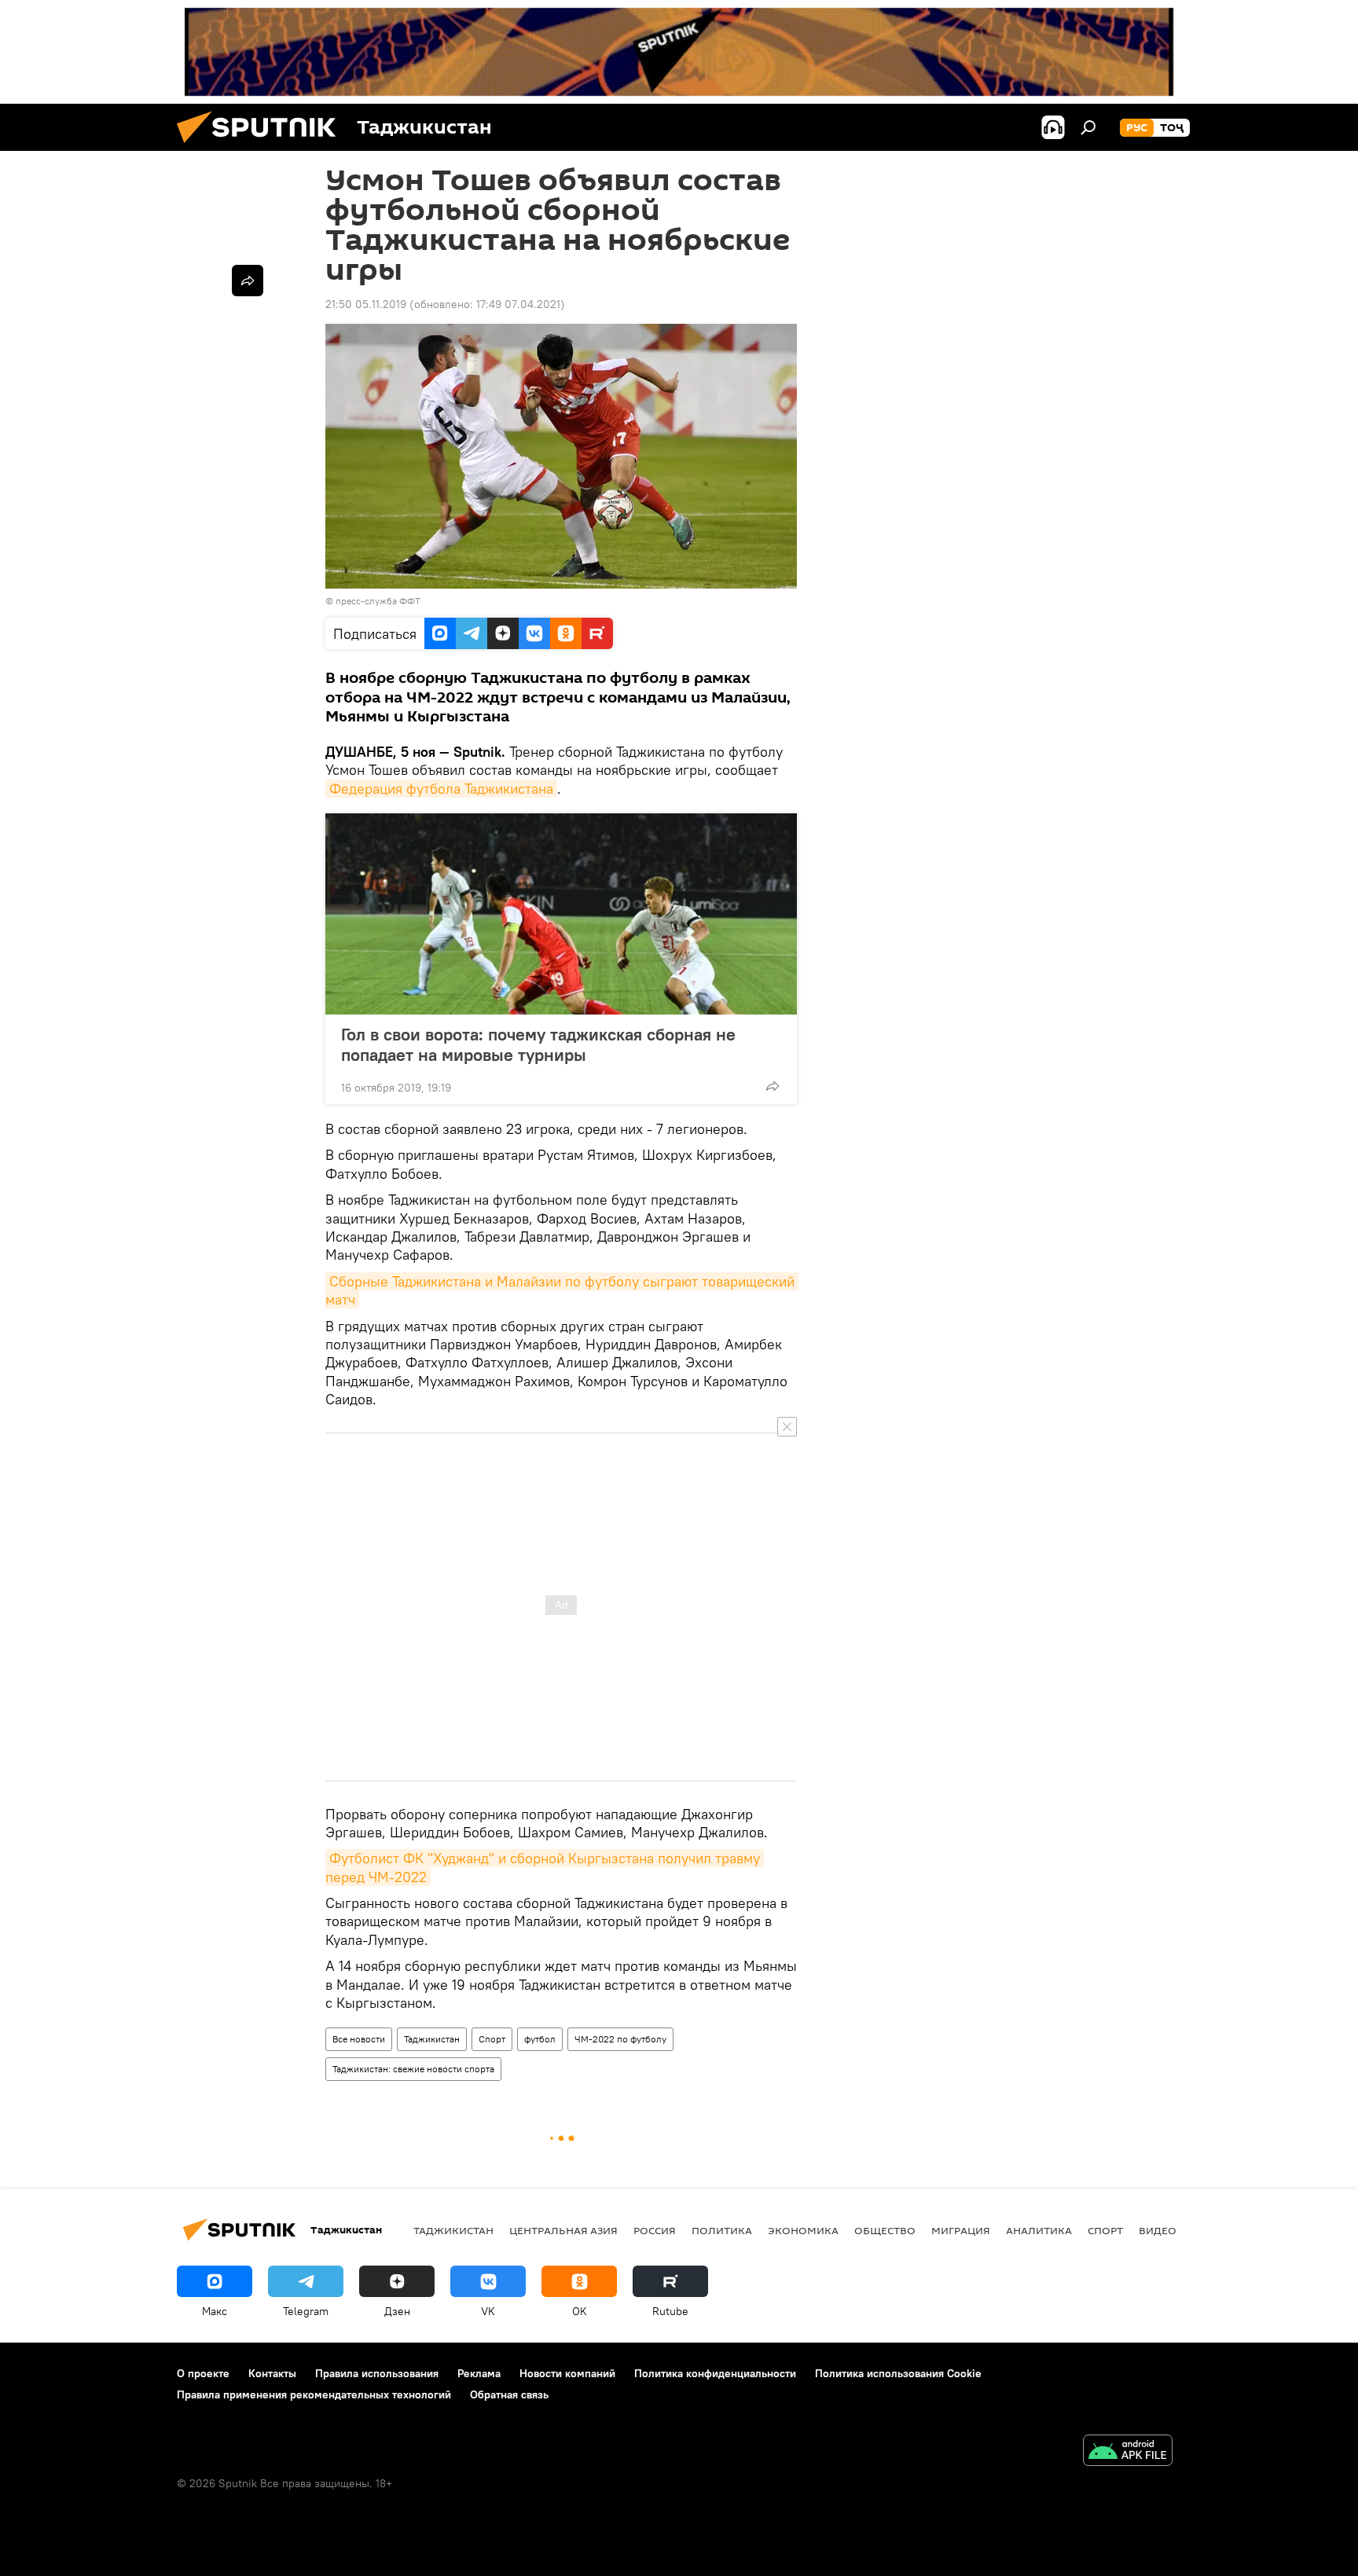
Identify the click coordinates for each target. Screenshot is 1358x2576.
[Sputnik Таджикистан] (262, 147)
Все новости (359, 2039)
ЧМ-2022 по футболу (620, 2039)
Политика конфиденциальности (715, 2373)
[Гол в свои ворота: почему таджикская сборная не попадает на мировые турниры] (561, 914)
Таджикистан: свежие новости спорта (413, 2069)
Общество (885, 2230)
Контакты (272, 2373)
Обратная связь (509, 2394)
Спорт (492, 2039)
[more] (773, 1086)
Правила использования (377, 2373)
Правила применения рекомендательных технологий (314, 2394)
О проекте (203, 2373)
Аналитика (1039, 2230)
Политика (722, 2230)
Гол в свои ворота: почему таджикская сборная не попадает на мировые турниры (538, 1044)
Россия (655, 2230)
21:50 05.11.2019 (366, 304)
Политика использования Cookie (898, 2373)
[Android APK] (1128, 2452)
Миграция (961, 2230)
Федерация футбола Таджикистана (441, 789)
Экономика (803, 2230)
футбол (540, 2039)
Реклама (479, 2373)
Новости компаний (567, 2373)
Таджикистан (432, 2039)
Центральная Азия (563, 2230)
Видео (1158, 2230)
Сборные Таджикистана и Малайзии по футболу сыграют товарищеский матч (562, 1290)
